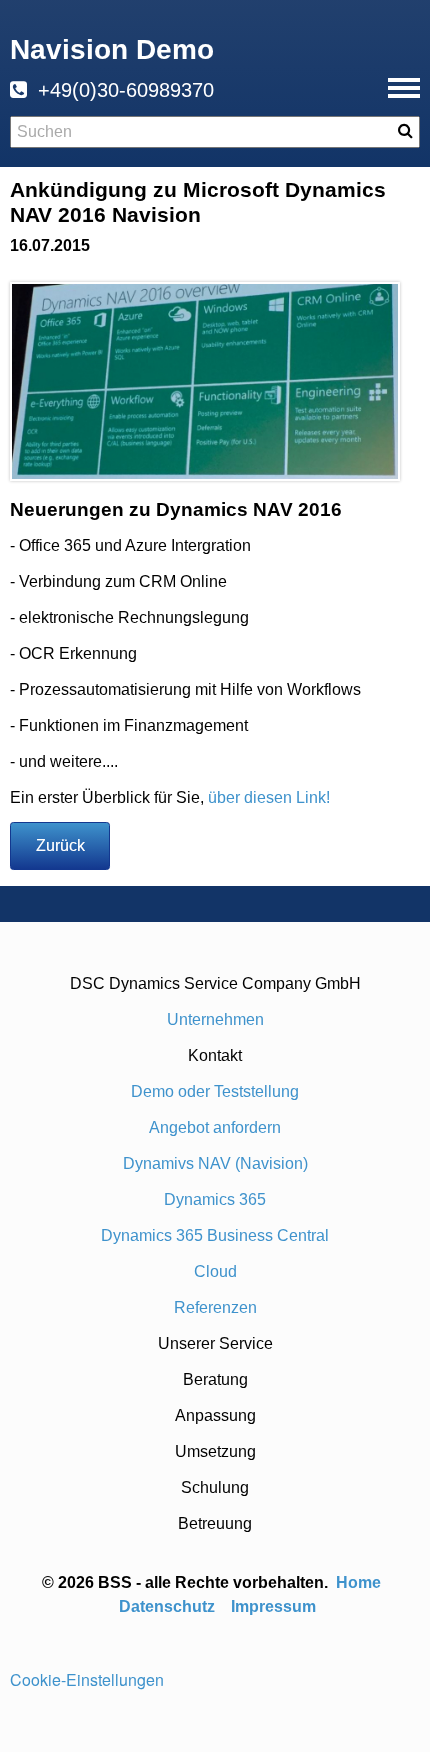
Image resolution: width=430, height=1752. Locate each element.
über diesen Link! (269, 797)
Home (360, 1582)
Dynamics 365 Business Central (215, 1235)
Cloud (215, 1271)
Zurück (60, 845)
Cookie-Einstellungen (87, 1679)
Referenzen (215, 1307)
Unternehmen (215, 1019)
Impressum (273, 1606)
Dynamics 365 (215, 1199)
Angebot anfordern (215, 1127)
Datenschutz (167, 1606)
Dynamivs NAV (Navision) (215, 1163)
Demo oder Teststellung (215, 1091)
